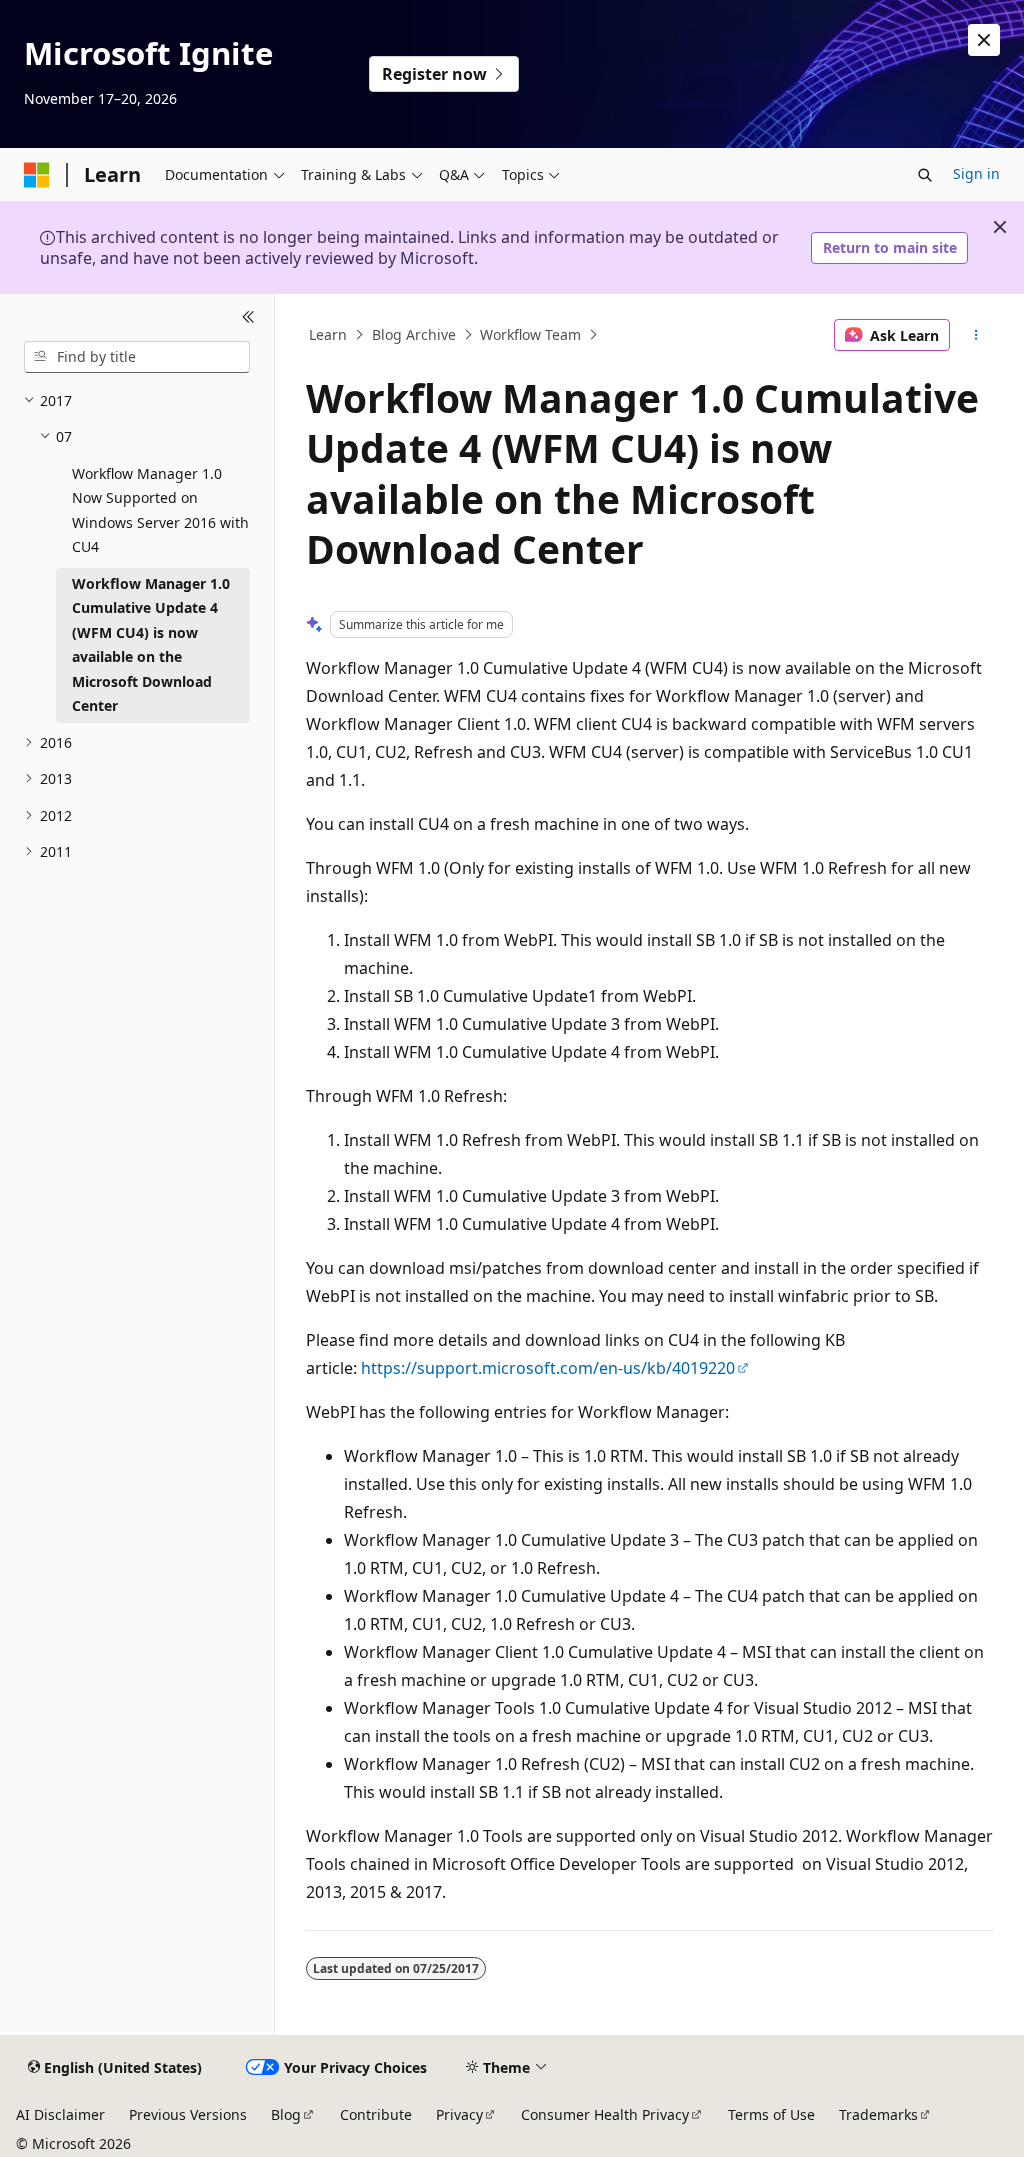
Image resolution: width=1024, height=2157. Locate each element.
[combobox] (137, 357)
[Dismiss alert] (984, 40)
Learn (328, 334)
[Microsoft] (37, 175)
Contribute (376, 2114)
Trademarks (878, 2114)
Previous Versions (188, 2114)
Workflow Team (530, 334)
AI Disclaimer (60, 2114)
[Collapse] (248, 318)
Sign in (976, 173)
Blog (286, 2114)
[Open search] (925, 175)
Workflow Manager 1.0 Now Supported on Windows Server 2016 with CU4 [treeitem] (160, 510)
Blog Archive (414, 334)
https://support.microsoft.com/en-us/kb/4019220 (548, 1368)
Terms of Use (771, 2114)
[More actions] (975, 335)
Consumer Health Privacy (605, 2114)
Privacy (459, 2114)
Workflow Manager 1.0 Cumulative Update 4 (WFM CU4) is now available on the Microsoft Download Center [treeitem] (151, 645)
